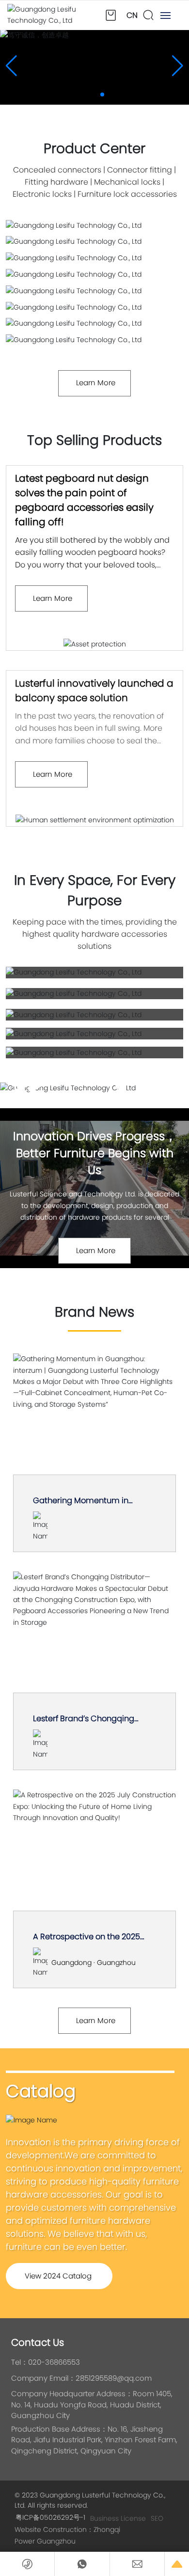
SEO (157, 2518)
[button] (87, 94)
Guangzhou (56, 2541)
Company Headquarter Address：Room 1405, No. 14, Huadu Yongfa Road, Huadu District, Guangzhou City (92, 2404)
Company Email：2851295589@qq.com (81, 2378)
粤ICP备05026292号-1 (50, 2517)
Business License (118, 2518)
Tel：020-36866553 (46, 2362)
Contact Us (38, 2342)
